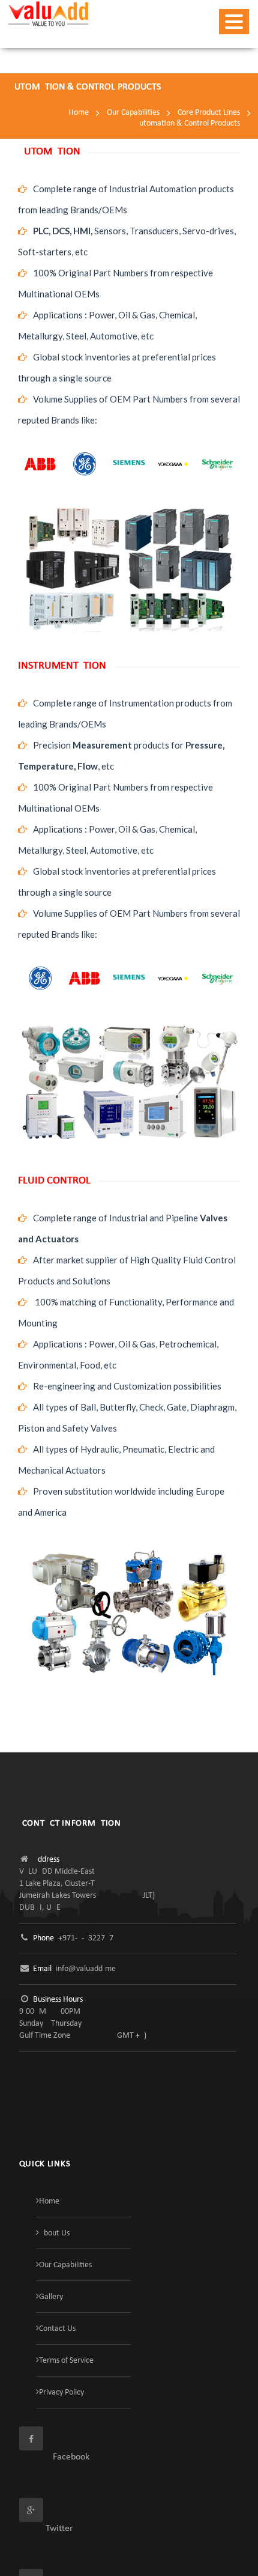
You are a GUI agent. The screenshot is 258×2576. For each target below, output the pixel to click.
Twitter (46, 2529)
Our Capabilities (133, 113)
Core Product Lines (209, 113)
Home (79, 113)
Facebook (54, 2457)
